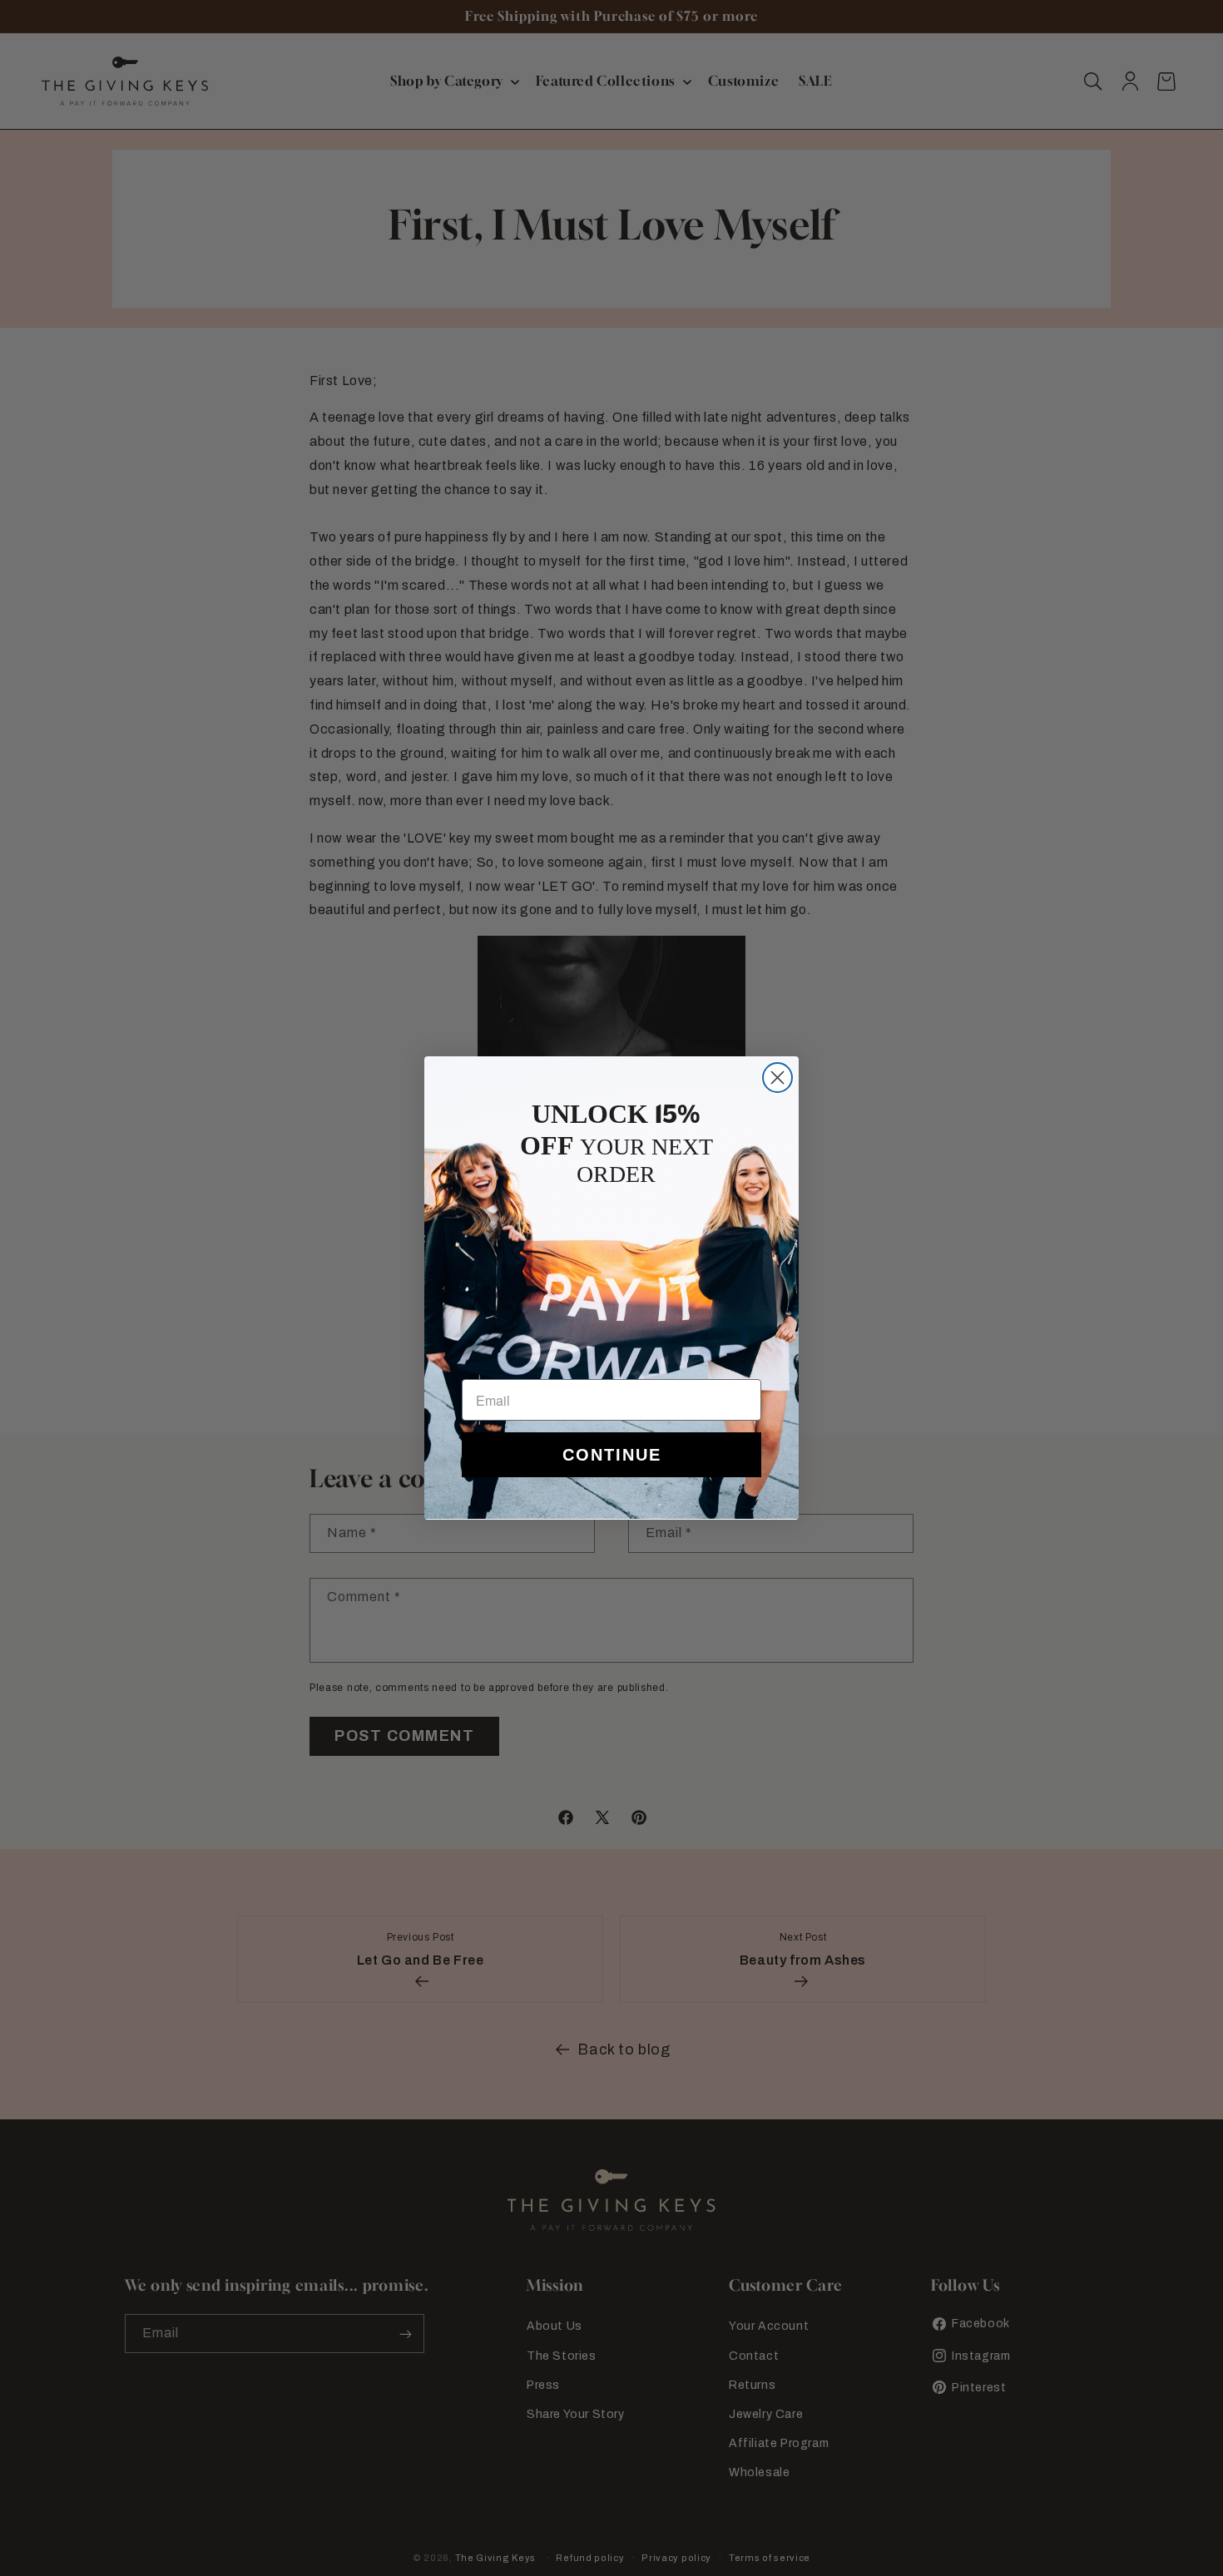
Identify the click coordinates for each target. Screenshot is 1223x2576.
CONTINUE (612, 1455)
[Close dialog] (777, 1078)
